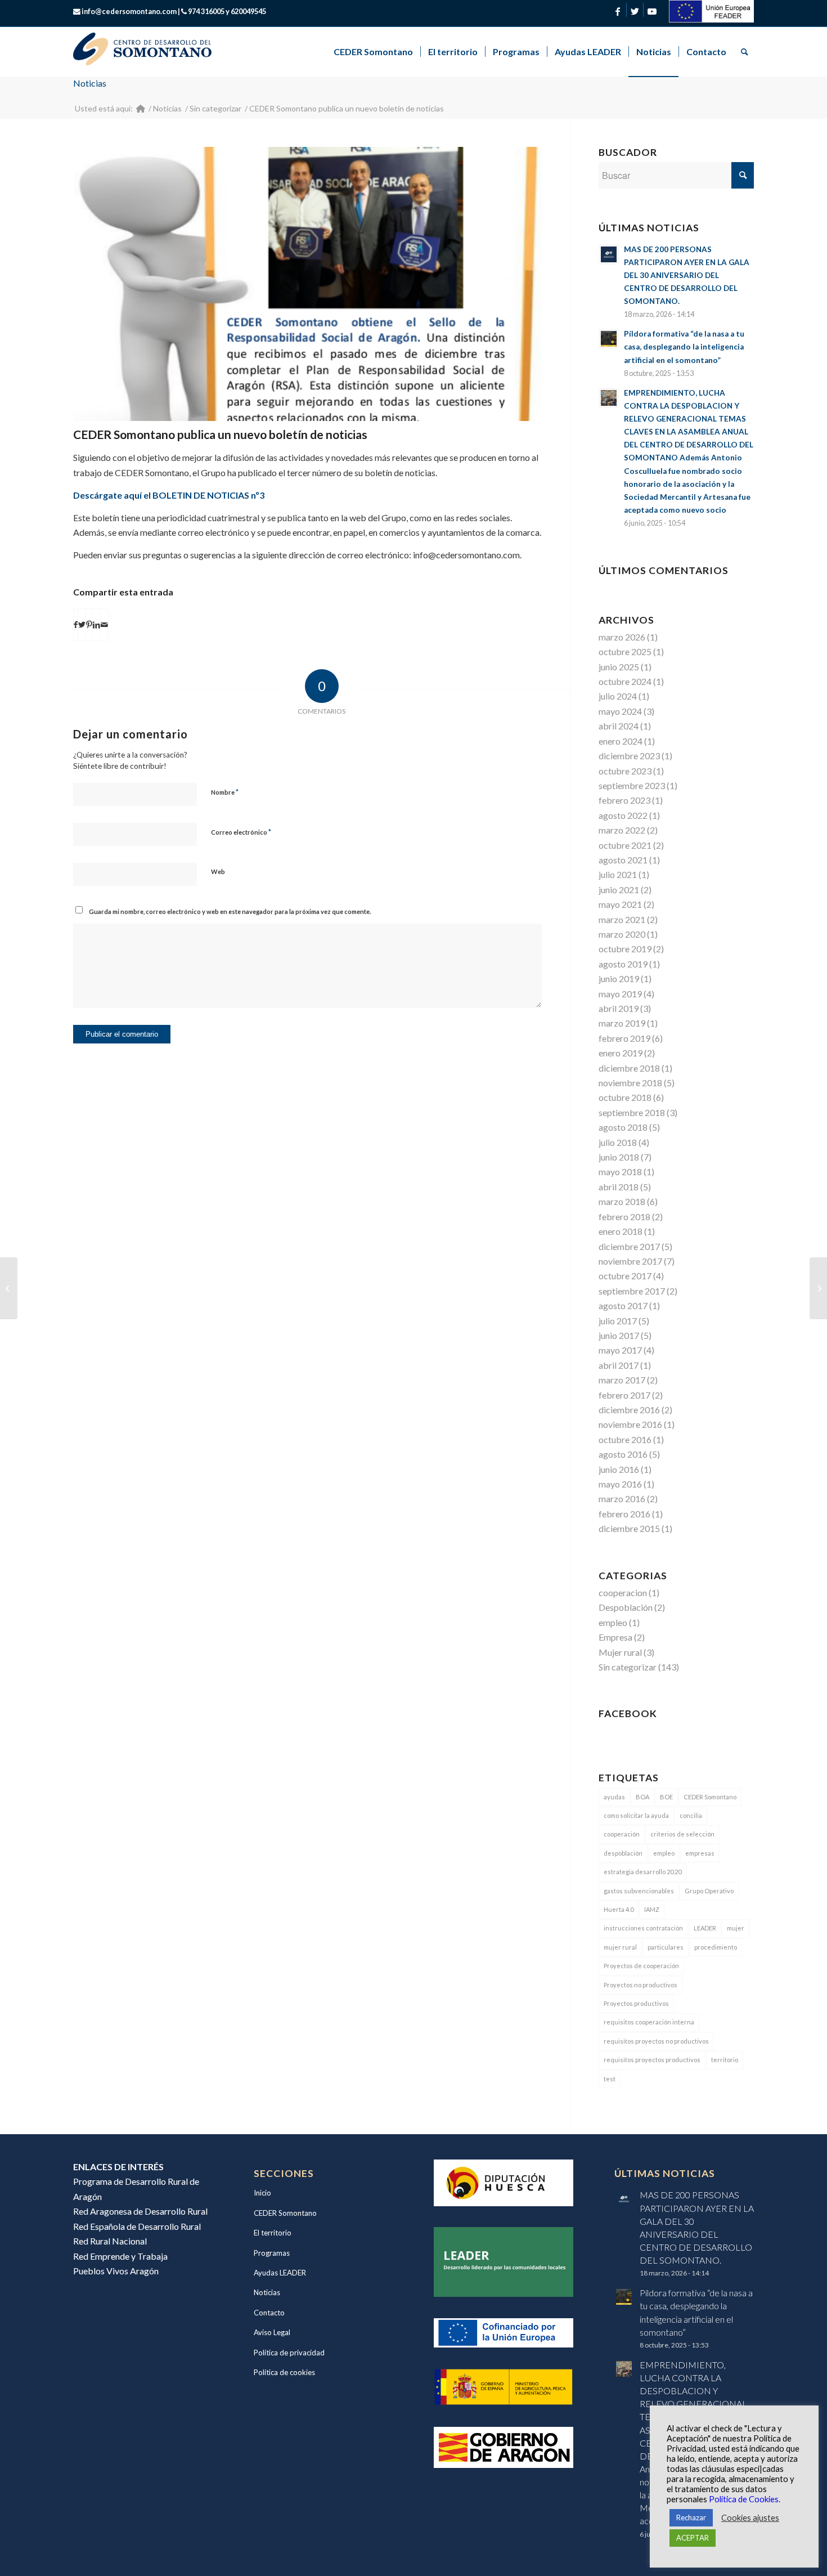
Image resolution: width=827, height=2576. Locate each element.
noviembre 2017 (630, 1261)
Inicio (262, 2193)
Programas (272, 2253)
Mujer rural (620, 1652)
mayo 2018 (620, 1171)
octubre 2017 (625, 1276)
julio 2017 (618, 1321)
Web (218, 872)
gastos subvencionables (639, 1891)
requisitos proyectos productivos (652, 2060)
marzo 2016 (622, 1498)
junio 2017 (619, 1335)
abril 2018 (619, 1187)
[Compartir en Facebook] (76, 625)
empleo (613, 1622)
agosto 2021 (623, 860)
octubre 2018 (625, 1097)
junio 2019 (619, 978)
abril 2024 (619, 726)
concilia (691, 1815)
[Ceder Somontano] (141, 108)
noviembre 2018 (630, 1083)
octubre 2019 (625, 949)
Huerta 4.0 (619, 1909)
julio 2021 (618, 874)
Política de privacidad (289, 2353)
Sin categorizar (628, 1667)
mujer (736, 1928)
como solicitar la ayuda (636, 1815)
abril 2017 (619, 1365)
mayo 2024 (620, 711)
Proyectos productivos (636, 2003)
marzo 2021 (622, 919)
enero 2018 (621, 1231)
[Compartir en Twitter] (82, 625)
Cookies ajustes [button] (750, 2518)
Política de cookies (284, 2372)
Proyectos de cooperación (641, 1966)
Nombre (225, 792)
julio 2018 (618, 1142)
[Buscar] (744, 52)
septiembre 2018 (632, 1112)
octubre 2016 (625, 1439)
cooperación (622, 1834)
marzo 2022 (622, 830)
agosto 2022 (623, 815)
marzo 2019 (622, 1023)
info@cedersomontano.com (129, 11)
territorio (725, 2060)
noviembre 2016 (630, 1424)
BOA (642, 1797)
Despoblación (626, 1607)
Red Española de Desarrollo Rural (137, 2226)
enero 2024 (621, 741)
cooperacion (623, 1592)
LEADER (705, 1928)
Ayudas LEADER (280, 2273)
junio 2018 (619, 1157)
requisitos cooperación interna (649, 2022)
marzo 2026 (622, 637)
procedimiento (716, 1947)
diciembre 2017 (629, 1246)
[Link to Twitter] (635, 11)
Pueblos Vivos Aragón (116, 2271)
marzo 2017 (622, 1380)
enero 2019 (621, 1053)
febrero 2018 (624, 1217)
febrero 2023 (624, 800)
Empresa (615, 1637)
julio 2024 (618, 696)
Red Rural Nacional (110, 2241)
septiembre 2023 (632, 785)
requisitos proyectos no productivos (656, 2041)
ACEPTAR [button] (693, 2538)
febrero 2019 (624, 1038)
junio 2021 (619, 890)
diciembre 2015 (629, 1528)
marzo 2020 (622, 934)
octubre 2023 (625, 771)
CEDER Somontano (710, 1797)
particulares (666, 1947)
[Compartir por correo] (104, 625)
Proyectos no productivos (641, 1985)
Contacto (269, 2313)
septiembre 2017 (632, 1291)
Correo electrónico (241, 832)
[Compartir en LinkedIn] (96, 625)
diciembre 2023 (629, 756)
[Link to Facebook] (618, 11)
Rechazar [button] (691, 2517)
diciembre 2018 (629, 1068)
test (610, 2079)
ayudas (614, 1797)
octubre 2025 (625, 651)
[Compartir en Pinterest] (89, 625)
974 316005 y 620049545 (227, 11)
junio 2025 (619, 667)
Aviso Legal (272, 2332)
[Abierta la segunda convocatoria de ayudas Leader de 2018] (818, 1288)
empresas (700, 1853)
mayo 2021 (620, 904)
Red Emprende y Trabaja (120, 2256)
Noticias (90, 83)
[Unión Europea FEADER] (712, 19)
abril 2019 (619, 1008)
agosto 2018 (623, 1127)
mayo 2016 (620, 1484)
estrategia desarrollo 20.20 (642, 1872)
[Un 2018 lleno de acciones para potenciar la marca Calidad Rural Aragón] (9, 1288)
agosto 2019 (623, 964)
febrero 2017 (624, 1395)
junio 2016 (619, 1469)
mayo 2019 (620, 994)
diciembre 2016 (629, 1410)
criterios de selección (682, 1834)
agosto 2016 (623, 1454)
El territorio (273, 2233)
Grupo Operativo (709, 1891)
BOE (666, 1797)
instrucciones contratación (643, 1928)
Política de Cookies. (745, 2499)
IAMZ (652, 1909)
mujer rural (620, 1947)
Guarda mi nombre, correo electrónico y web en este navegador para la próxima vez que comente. (230, 911)
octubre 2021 (625, 845)
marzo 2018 (622, 1201)
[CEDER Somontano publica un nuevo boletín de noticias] (307, 284)
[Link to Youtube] (652, 11)
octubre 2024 (625, 681)
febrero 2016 (624, 1514)
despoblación (623, 1853)
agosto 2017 (623, 1305)
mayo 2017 (620, 1350)
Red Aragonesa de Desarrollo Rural (140, 2211)
